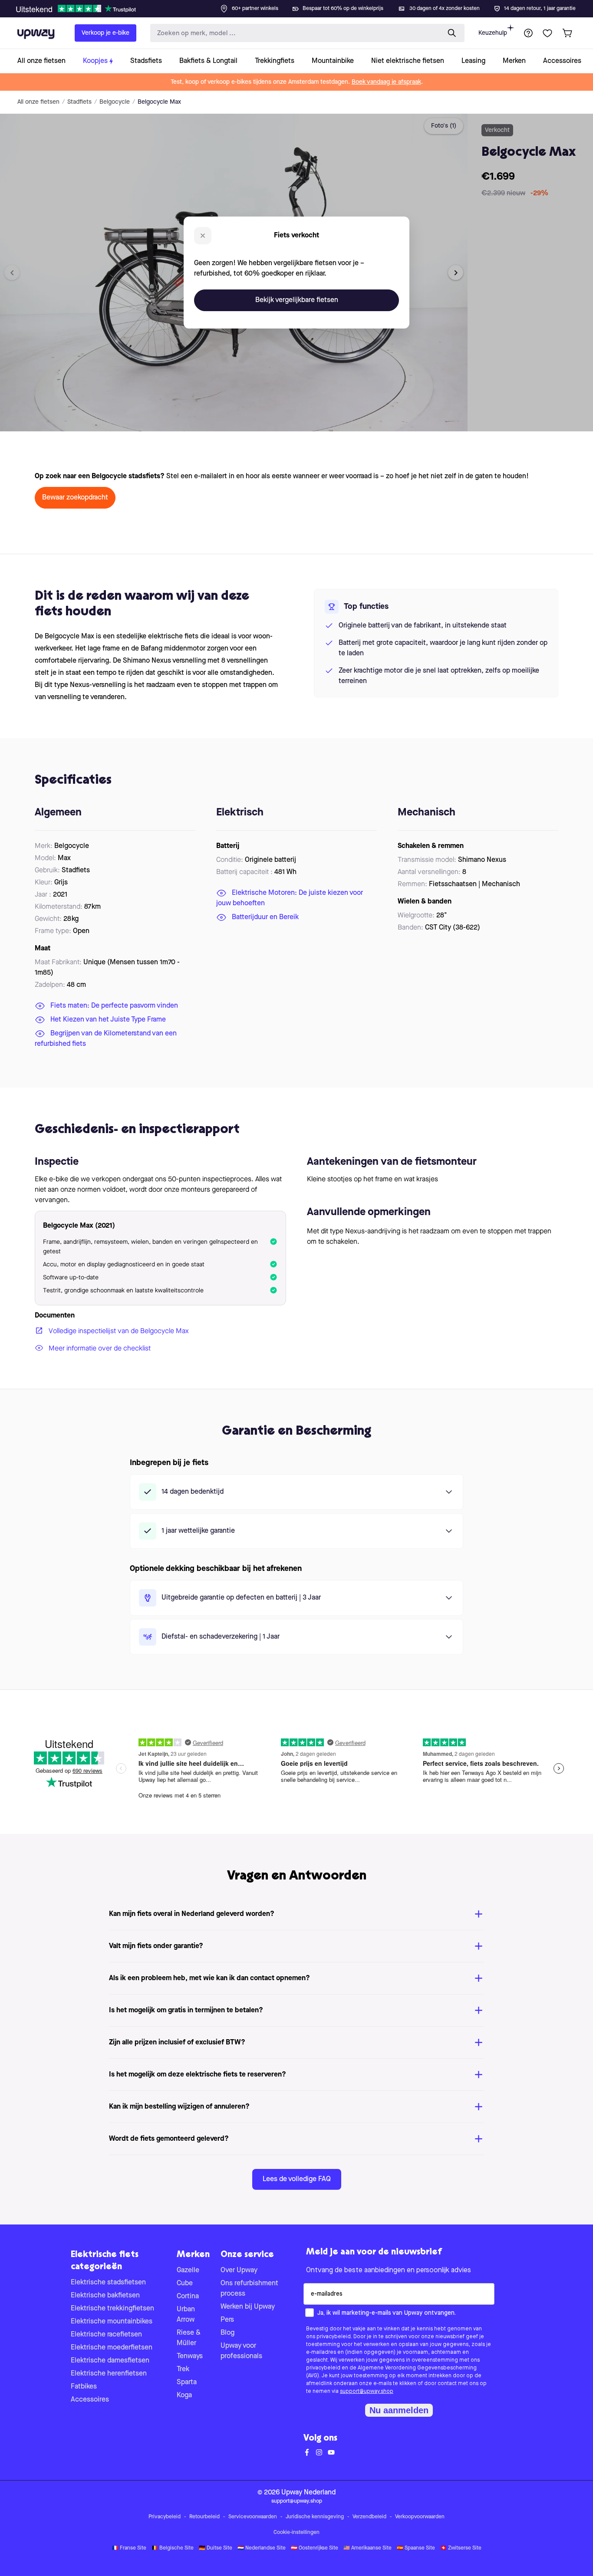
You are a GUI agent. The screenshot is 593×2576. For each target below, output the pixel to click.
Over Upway (239, 2270)
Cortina (188, 2297)
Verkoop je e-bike (105, 33)
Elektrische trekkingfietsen (112, 2309)
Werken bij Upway (248, 2307)
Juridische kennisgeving (315, 2517)
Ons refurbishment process (249, 2289)
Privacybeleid (165, 2517)
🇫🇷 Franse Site (129, 2548)
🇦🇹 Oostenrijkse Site (315, 2548)
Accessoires (90, 2400)
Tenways (190, 2356)
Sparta (187, 2382)
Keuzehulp (493, 33)
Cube (185, 2284)
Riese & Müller (189, 2338)
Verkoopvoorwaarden (420, 2517)
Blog (227, 2333)
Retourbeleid (204, 2517)
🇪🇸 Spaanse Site (416, 2548)
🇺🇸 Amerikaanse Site (367, 2548)
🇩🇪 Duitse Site (216, 2548)
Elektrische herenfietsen (109, 2374)
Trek (183, 2369)
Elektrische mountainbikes (112, 2322)
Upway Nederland (308, 2493)
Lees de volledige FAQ (297, 2179)
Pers (227, 2320)
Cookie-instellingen (296, 2533)
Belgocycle (115, 102)
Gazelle (188, 2270)
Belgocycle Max (159, 102)
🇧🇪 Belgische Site (173, 2548)
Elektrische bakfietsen (105, 2296)
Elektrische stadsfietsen (108, 2283)
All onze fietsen (38, 102)
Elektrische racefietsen (106, 2335)
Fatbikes (84, 2387)
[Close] (303, 6)
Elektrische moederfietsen (112, 2348)
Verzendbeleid (369, 2517)
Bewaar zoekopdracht (75, 498)
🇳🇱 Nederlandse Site (262, 2548)
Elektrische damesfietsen (110, 2361)
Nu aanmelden (399, 2410)
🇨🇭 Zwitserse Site (461, 2548)
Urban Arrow (186, 2315)
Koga (184, 2395)
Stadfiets (79, 102)
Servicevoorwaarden (253, 2517)
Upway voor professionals (241, 2351)
